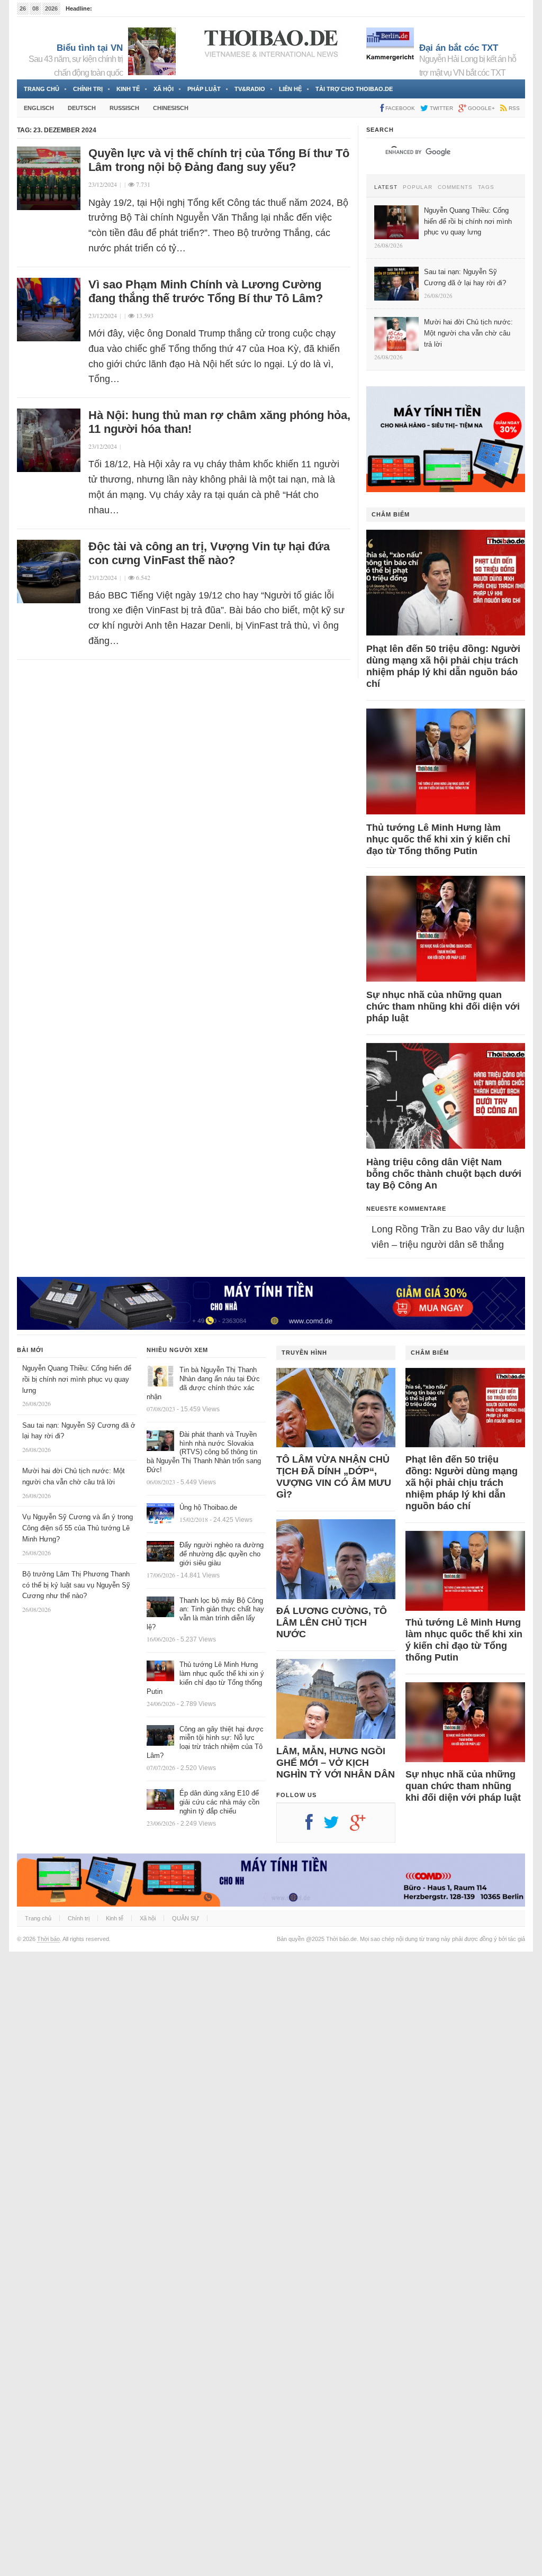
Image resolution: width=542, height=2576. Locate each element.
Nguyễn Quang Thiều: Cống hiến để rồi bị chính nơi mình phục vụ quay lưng (77, 1379)
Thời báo (48, 1939)
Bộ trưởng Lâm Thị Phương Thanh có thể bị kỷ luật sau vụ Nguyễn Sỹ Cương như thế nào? (76, 1585)
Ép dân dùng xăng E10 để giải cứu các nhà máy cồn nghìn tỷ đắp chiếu (219, 1802)
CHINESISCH (171, 108)
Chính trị (88, 89)
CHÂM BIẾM (391, 514)
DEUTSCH (82, 108)
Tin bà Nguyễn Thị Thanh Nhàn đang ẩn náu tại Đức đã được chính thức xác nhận (203, 1383)
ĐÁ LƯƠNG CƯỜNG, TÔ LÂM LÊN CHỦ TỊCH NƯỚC (332, 1622)
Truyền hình (304, 1353)
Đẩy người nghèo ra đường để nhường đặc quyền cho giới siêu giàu (222, 1554)
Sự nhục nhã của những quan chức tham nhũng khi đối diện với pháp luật (443, 1006)
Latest (386, 187)
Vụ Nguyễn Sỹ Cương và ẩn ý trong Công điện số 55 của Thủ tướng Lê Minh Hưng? (78, 1528)
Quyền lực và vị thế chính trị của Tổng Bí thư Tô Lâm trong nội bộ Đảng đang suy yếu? (219, 160)
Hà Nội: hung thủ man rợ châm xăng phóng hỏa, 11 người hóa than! (219, 422)
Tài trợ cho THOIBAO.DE (354, 89)
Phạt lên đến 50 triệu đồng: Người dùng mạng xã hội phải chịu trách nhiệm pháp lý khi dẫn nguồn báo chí (443, 666)
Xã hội (164, 89)
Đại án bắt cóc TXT (459, 48)
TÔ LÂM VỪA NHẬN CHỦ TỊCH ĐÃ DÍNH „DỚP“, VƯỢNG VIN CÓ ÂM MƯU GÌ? (334, 1477)
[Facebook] (314, 1826)
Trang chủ (42, 89)
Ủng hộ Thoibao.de (208, 1507)
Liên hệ (290, 89)
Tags (486, 187)
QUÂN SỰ (186, 1918)
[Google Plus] (363, 1826)
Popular (418, 187)
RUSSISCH (124, 108)
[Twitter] (337, 1826)
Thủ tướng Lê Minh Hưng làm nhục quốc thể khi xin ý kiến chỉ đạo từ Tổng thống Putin (438, 839)
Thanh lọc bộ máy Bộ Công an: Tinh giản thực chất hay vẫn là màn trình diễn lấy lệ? (205, 1614)
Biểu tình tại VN (90, 48)
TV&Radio (250, 89)
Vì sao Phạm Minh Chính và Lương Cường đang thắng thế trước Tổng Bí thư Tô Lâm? (206, 291)
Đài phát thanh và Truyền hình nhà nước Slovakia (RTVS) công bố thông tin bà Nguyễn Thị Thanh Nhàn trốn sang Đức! (204, 1452)
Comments (455, 187)
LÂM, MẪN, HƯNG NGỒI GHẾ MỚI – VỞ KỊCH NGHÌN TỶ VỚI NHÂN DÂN (336, 1763)
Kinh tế (128, 89)
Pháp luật (204, 89)
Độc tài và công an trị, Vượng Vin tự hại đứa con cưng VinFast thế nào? (209, 553)
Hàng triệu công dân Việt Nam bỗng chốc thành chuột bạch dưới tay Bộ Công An (444, 1174)
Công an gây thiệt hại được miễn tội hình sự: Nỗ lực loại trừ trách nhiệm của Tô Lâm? (205, 1743)
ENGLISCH (39, 108)
